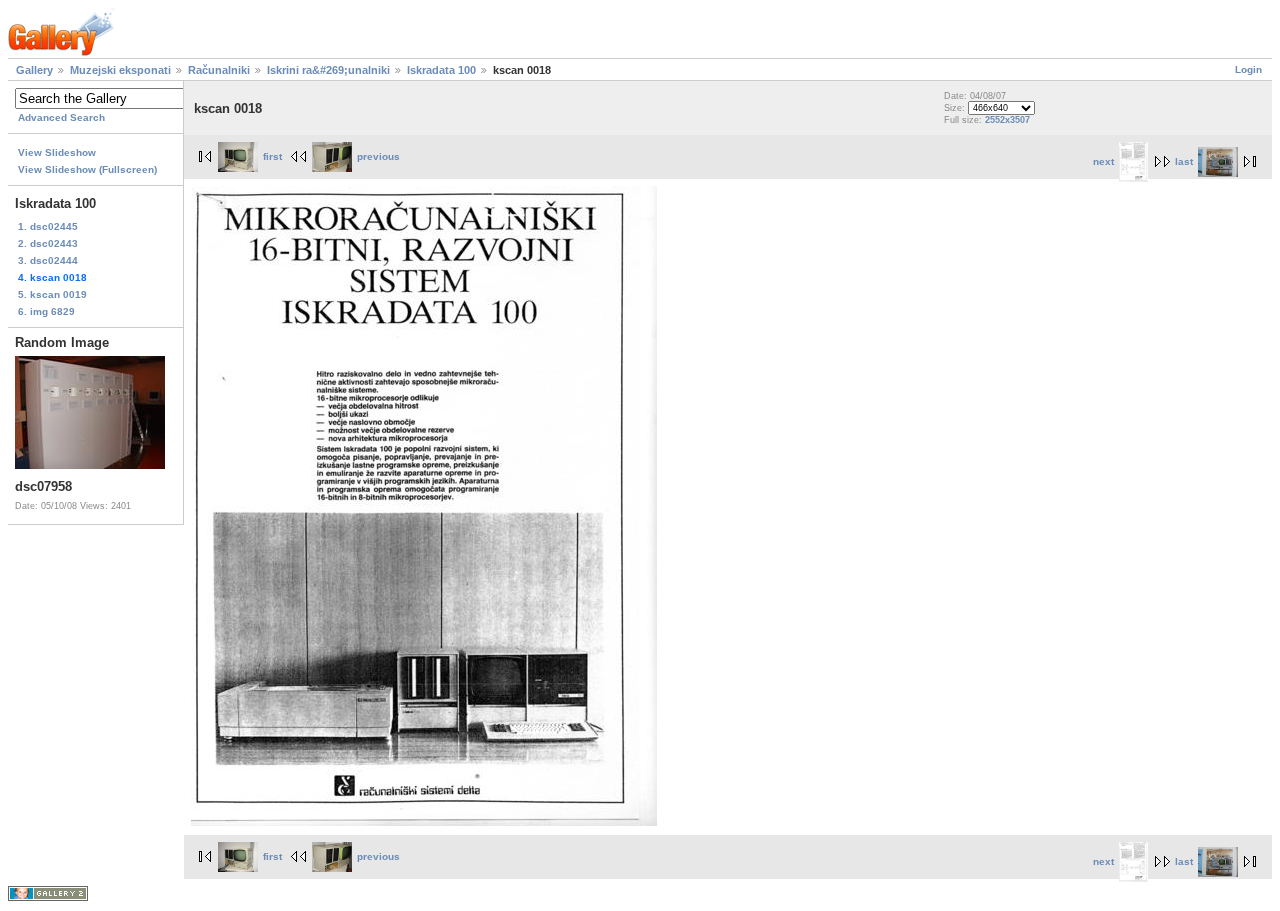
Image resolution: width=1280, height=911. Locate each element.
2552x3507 (1007, 120)
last (1184, 161)
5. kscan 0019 (52, 294)
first (272, 156)
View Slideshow (57, 152)
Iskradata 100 (441, 70)
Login (1248, 69)
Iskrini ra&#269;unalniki (328, 70)
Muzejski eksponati (120, 70)
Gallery (34, 70)
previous (378, 156)
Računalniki (219, 70)
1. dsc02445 (48, 226)
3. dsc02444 (48, 260)
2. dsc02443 (48, 243)
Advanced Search (61, 117)
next (1103, 161)
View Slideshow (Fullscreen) (87, 169)
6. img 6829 (46, 311)
